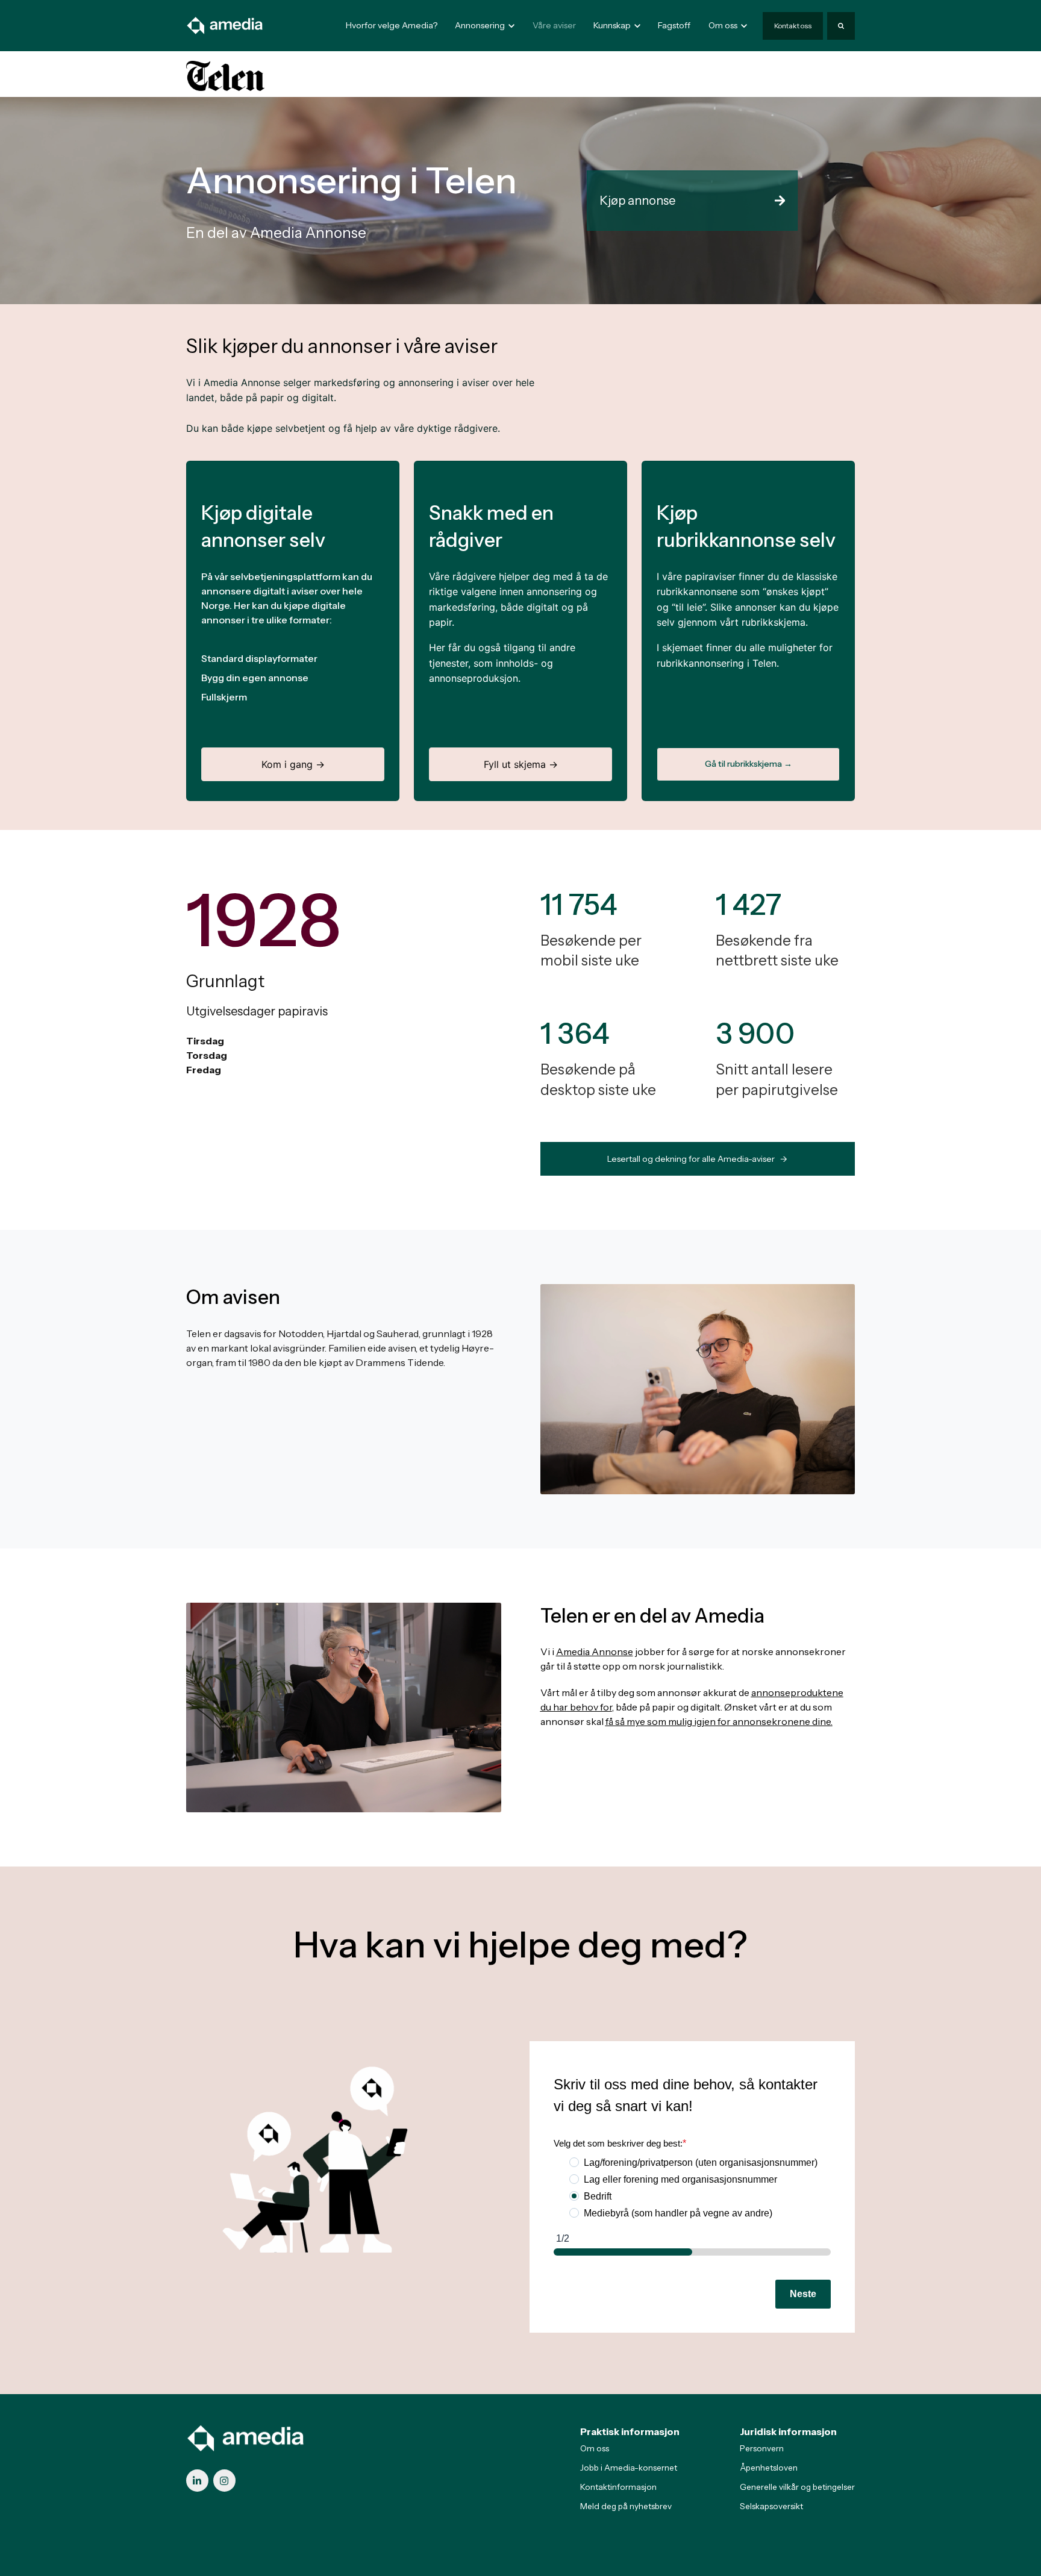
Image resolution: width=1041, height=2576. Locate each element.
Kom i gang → (293, 764)
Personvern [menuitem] (762, 2448)
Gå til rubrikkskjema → (749, 764)
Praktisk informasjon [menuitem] (630, 2431)
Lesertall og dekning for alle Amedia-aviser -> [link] (697, 1159)
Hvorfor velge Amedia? (392, 25)
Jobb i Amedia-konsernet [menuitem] (629, 2468)
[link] (225, 25)
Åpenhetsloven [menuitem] (769, 2468)
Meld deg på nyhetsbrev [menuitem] (626, 2506)
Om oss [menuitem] (595, 2448)
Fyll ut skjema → (521, 764)
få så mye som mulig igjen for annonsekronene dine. (719, 1721)
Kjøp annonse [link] (637, 201)
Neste (803, 2294)
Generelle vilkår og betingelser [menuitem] (797, 2487)
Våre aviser (554, 25)
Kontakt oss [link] (793, 26)
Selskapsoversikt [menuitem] (771, 2506)
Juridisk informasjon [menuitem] (788, 2431)
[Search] (841, 26)
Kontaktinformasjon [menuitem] (618, 2487)
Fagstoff (674, 25)
